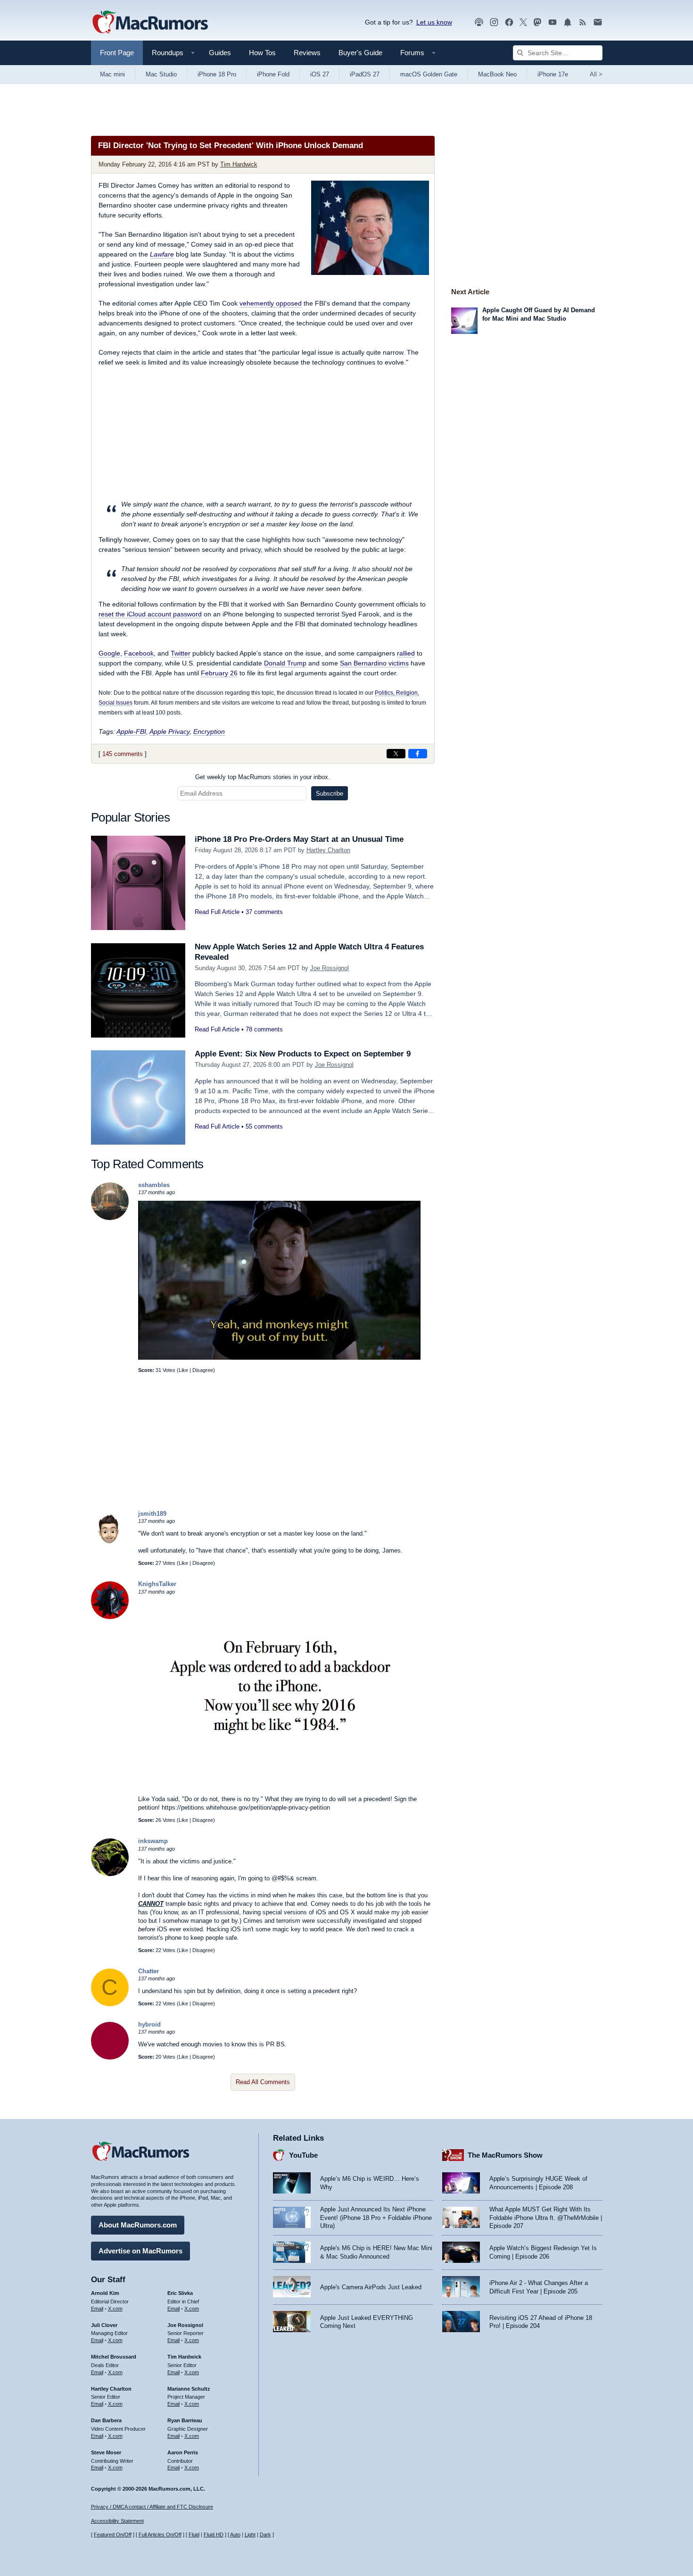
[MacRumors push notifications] (568, 22)
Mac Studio (161, 74)
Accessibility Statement (117, 2521)
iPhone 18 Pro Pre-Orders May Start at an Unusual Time (299, 839)
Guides (220, 53)
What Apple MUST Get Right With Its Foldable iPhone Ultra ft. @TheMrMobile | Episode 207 (546, 2218)
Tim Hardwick (239, 164)
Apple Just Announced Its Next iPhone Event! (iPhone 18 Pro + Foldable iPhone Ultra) (376, 2218)
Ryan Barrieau (185, 2420)
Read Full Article (217, 912)
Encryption (209, 731)
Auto (235, 2534)
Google (109, 653)
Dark (265, 2534)
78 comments (264, 1029)
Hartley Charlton (328, 850)
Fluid (194, 2534)
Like (183, 1370)
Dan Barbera (106, 2420)
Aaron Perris (183, 2452)
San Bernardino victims (374, 663)
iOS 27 (320, 74)
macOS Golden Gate (429, 74)
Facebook (139, 653)
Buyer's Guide (360, 53)
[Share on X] (396, 754)
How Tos (262, 53)
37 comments (264, 912)
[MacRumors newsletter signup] (598, 22)
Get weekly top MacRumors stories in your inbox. (263, 777)
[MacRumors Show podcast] (479, 22)
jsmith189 (152, 1514)
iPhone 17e (553, 74)
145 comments (123, 754)
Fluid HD (214, 2534)
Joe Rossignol (330, 968)
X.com (115, 2309)
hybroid (149, 2024)
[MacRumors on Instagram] (494, 22)
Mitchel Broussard (114, 2357)
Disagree (203, 1370)
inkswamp (153, 1841)
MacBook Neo (497, 74)
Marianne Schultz (189, 2389)
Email (97, 2309)
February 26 (219, 673)
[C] (110, 2004)
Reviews (307, 53)
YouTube (303, 2155)
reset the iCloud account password (150, 614)
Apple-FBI (131, 731)
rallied (406, 653)
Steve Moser (106, 2452)
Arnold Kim (105, 2293)
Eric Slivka (180, 2293)
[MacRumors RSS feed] (583, 22)
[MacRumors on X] (523, 22)
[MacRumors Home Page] (150, 23)
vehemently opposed (271, 303)
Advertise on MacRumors (140, 2251)
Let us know (434, 22)
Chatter (148, 1971)
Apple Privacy (169, 731)
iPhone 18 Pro (217, 74)
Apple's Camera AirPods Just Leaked (371, 2287)
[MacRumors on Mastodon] (537, 22)
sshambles (154, 1185)
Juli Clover (104, 2325)
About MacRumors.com (138, 2225)
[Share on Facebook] (418, 754)
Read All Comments (263, 2082)
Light (250, 2534)
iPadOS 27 (365, 74)
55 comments (264, 1126)
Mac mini (112, 74)
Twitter (181, 653)
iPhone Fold (273, 74)
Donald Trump (285, 663)
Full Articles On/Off (160, 2534)
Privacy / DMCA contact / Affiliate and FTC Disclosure (152, 2507)
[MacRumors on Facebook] (509, 22)
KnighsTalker (157, 1584)
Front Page (117, 53)
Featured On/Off (113, 2534)
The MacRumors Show (505, 2155)
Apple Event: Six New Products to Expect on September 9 (303, 1054)
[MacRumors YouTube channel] (553, 22)
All (596, 74)
